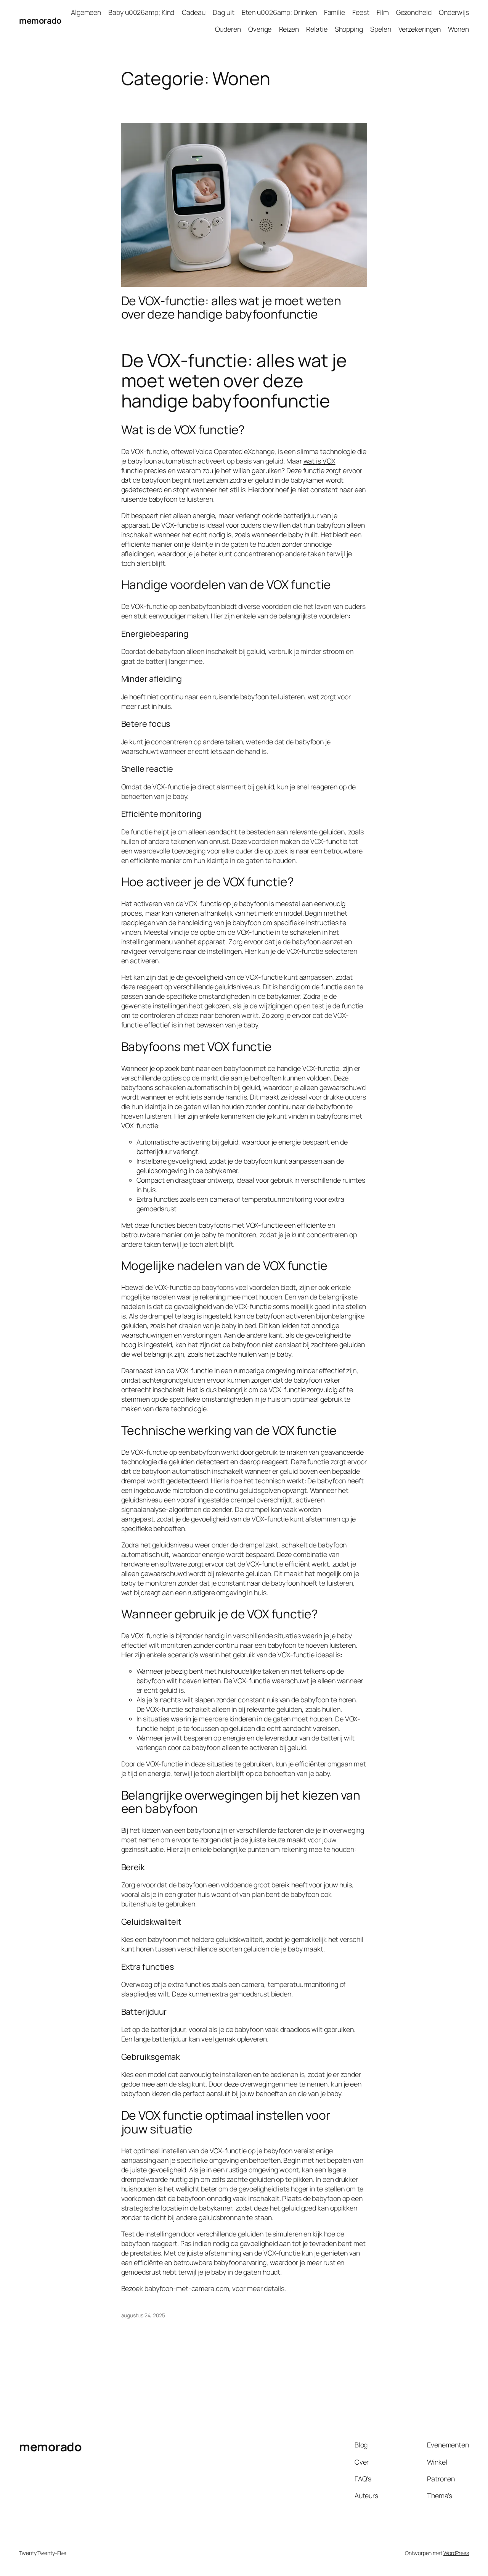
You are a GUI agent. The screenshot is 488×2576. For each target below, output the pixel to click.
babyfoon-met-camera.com (187, 2288)
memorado (40, 21)
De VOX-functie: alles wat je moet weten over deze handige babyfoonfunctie (231, 308)
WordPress (456, 2553)
